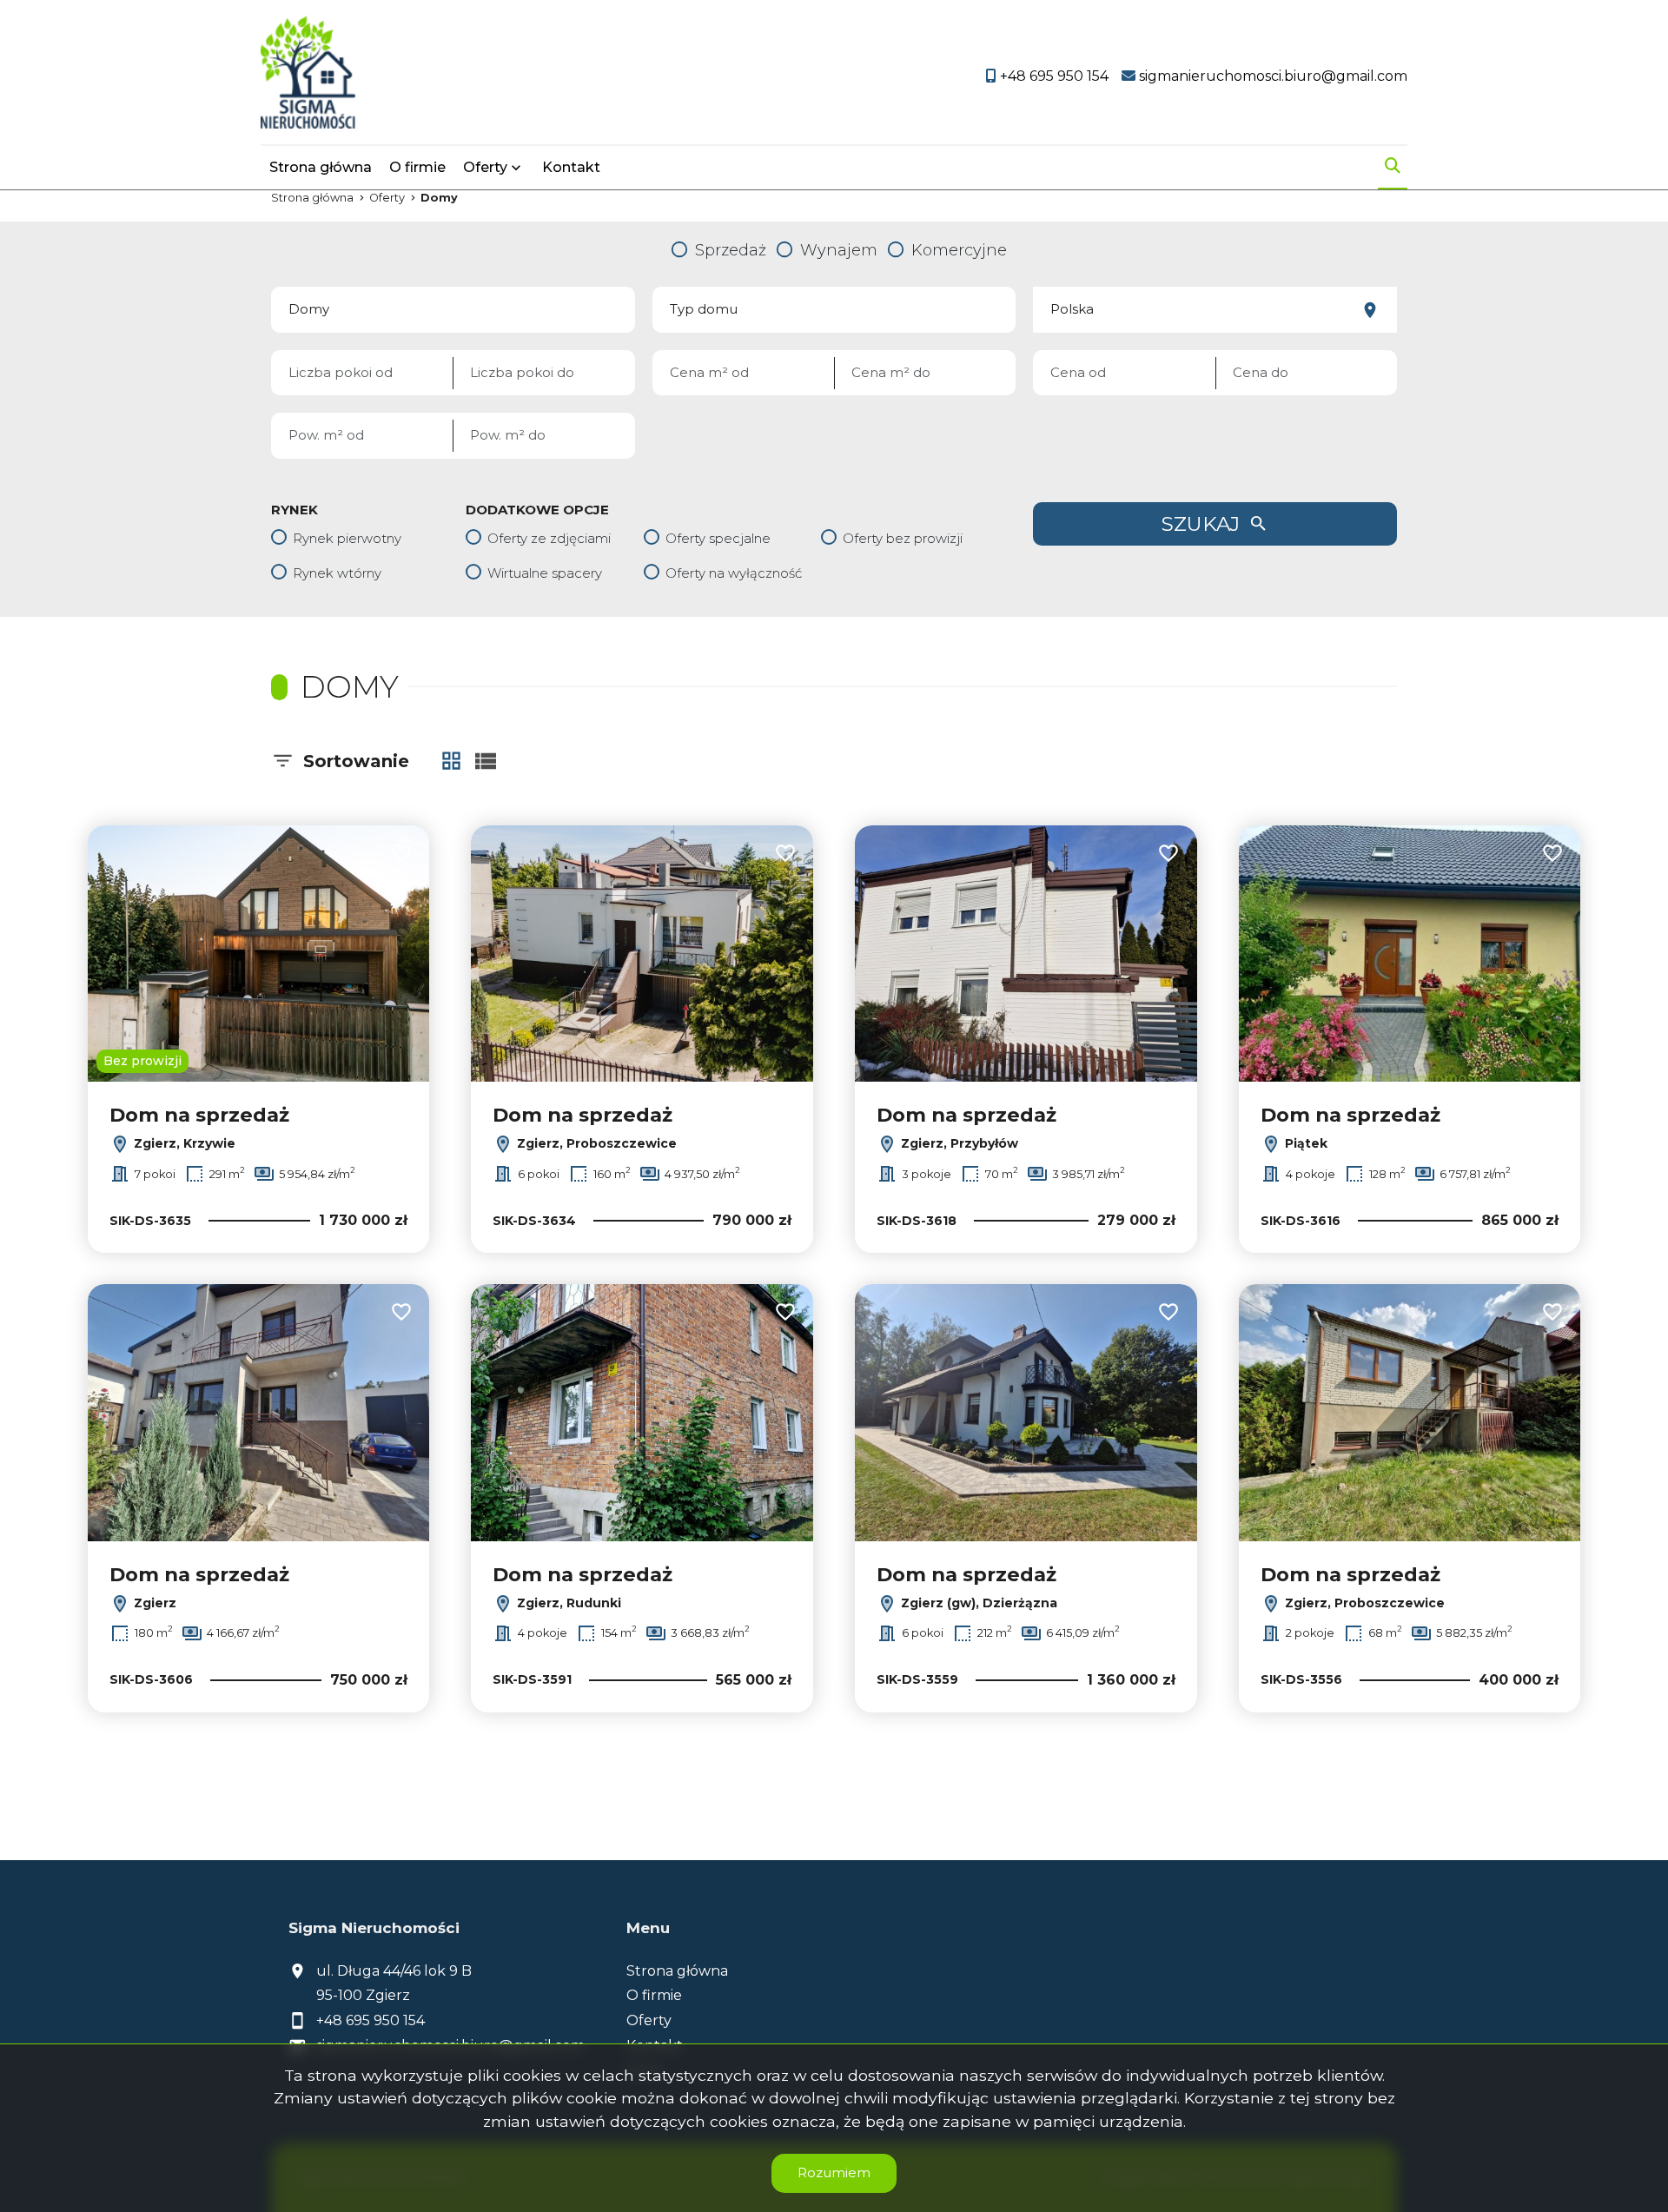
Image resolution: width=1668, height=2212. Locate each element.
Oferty (485, 167)
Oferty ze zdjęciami (549, 538)
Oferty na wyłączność (734, 573)
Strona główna (321, 167)
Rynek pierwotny (347, 538)
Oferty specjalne (718, 538)
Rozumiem (834, 2172)
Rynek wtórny (337, 573)
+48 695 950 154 (371, 2020)
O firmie (417, 167)
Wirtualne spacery (545, 573)
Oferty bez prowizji (903, 538)
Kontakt (571, 167)
